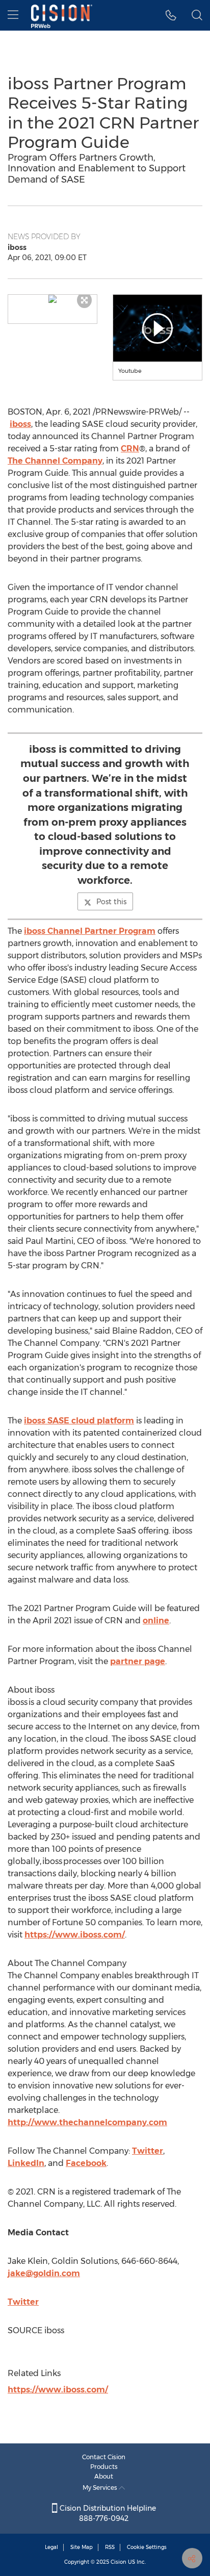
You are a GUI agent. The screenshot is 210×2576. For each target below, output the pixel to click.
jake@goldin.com (44, 2273)
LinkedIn (26, 2163)
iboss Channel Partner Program (90, 931)
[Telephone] (171, 15)
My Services (101, 2488)
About (104, 2476)
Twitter (148, 2151)
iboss (20, 424)
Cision (119, 2562)
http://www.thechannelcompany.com (87, 2122)
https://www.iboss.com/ (75, 1935)
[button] (52, 299)
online (156, 1621)
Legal (51, 2547)
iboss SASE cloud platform (79, 1421)
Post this (111, 902)
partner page (138, 1661)
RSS (110, 2547)
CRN (130, 449)
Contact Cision (104, 2457)
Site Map (82, 2547)
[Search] (197, 15)
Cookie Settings (147, 2547)
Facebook (86, 2163)
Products (104, 2467)
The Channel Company (55, 461)
